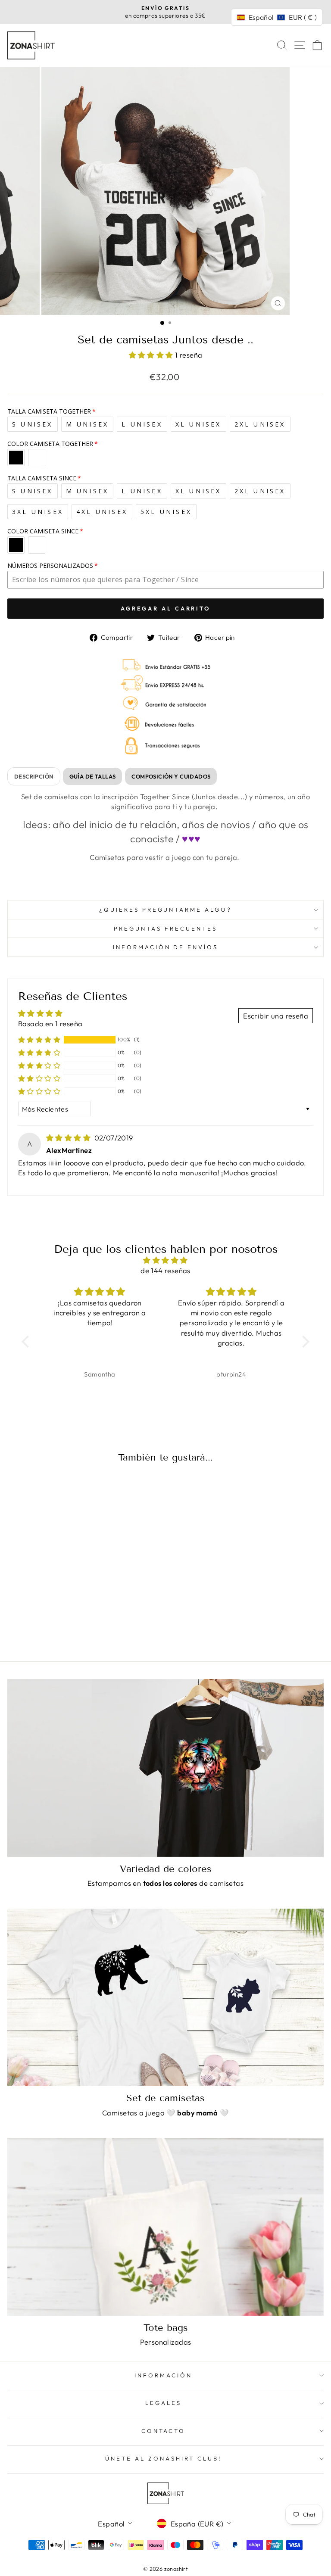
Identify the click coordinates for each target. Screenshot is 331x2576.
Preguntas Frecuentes (165, 928)
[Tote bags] (165, 2227)
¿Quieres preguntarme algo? (165, 910)
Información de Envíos (165, 947)
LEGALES (163, 2403)
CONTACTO (164, 2431)
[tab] (34, 776)
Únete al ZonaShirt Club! (163, 2458)
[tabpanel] (165, 838)
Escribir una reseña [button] (276, 1016)
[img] (69, 1138)
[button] (152, 355)
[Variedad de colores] (165, 1768)
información (163, 2375)
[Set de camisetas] (165, 1998)
